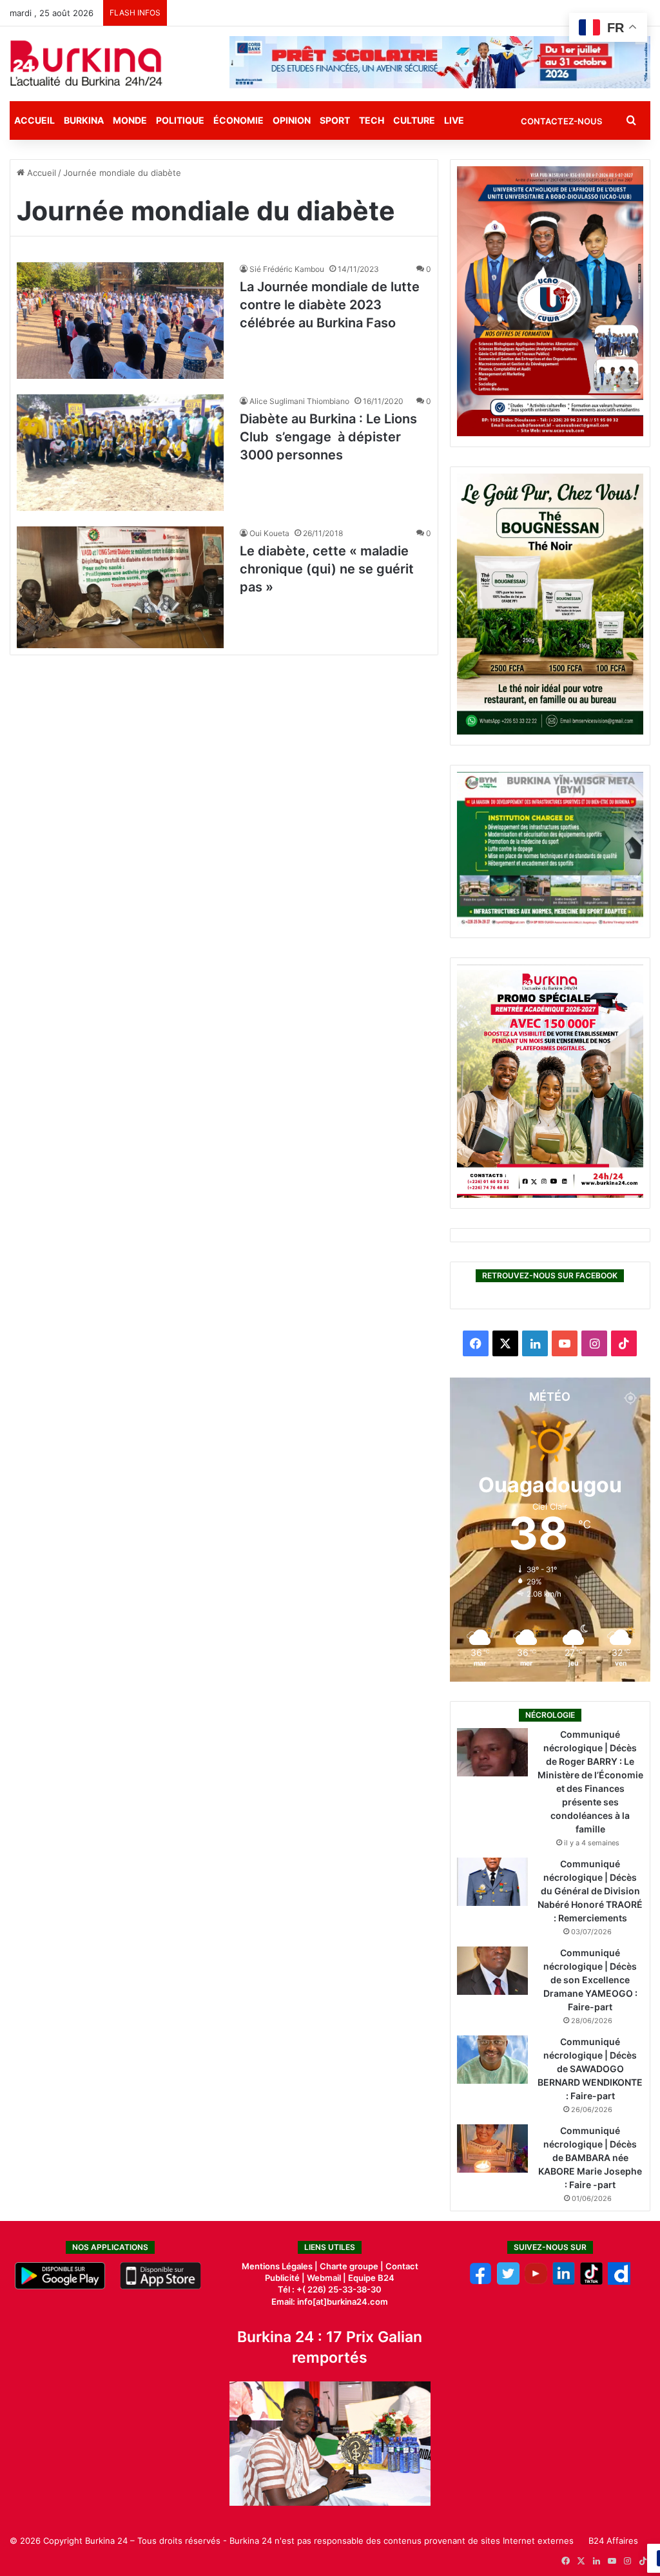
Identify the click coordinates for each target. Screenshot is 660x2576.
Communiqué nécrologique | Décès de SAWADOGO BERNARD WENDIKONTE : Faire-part (590, 2069)
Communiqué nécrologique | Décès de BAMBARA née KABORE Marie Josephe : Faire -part (590, 2158)
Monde (130, 120)
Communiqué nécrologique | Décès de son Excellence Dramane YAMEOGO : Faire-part (590, 1980)
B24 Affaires (613, 2541)
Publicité (282, 2278)
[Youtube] (536, 2282)
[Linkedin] (564, 2282)
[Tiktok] (591, 2282)
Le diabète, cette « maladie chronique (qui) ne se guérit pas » (327, 569)
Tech (372, 120)
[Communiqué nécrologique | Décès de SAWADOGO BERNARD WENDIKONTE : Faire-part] (492, 2060)
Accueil (34, 120)
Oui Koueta (269, 533)
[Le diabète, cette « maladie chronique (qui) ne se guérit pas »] (120, 588)
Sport (335, 120)
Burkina (84, 120)
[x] (508, 2282)
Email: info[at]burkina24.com (330, 2302)
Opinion (292, 120)
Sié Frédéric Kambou (287, 269)
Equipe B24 (370, 2278)
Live (454, 120)
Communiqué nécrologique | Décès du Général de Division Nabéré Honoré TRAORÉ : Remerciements (590, 1891)
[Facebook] (480, 2282)
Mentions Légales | (281, 2266)
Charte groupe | (353, 2266)
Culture (414, 120)
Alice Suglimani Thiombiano (299, 401)
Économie (238, 120)
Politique (180, 120)
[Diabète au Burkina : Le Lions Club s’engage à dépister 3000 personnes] (120, 453)
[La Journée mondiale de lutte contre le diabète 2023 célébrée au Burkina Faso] (120, 321)
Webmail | (326, 2278)
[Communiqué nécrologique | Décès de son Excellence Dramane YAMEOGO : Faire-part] (492, 1971)
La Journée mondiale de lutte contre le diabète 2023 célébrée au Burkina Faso (330, 305)
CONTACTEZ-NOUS (561, 121)
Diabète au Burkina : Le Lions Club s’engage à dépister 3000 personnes (328, 437)
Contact (402, 2266)
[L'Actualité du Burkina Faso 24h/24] (86, 63)
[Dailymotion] (619, 2282)
